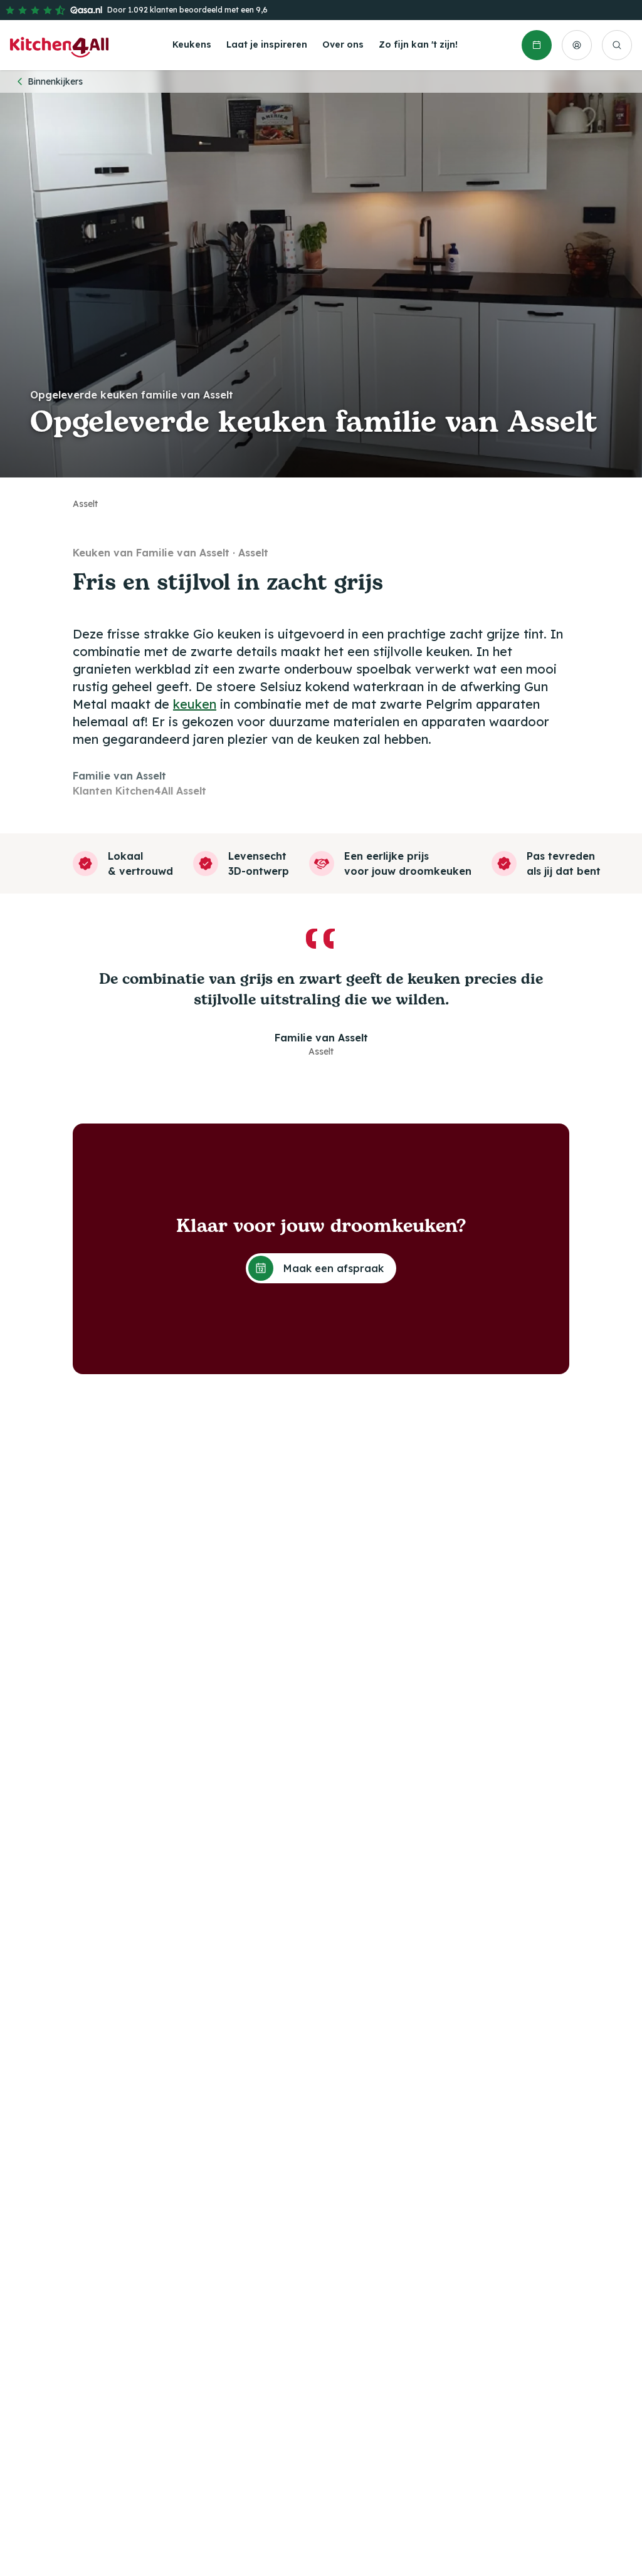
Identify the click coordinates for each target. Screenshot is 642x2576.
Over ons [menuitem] (343, 44)
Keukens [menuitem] (192, 44)
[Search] (617, 45)
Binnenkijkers (55, 81)
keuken (195, 704)
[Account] (577, 45)
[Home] (59, 45)
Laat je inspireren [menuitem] (267, 44)
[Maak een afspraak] (537, 45)
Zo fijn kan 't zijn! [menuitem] (418, 44)
